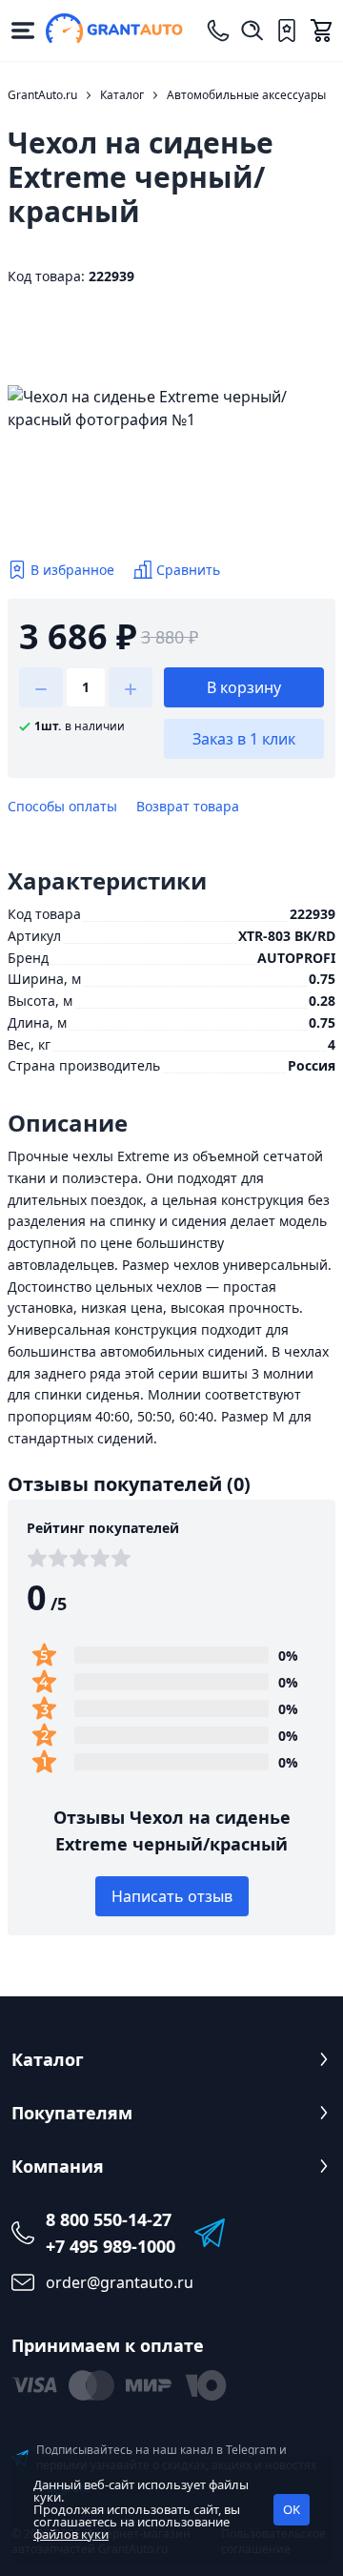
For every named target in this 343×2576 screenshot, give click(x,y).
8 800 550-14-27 (109, 2219)
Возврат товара (188, 806)
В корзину (244, 687)
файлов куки (71, 2534)
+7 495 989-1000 (111, 2246)
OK (292, 2509)
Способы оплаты (62, 806)
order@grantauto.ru (120, 2282)
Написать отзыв (172, 1896)
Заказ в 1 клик (244, 739)
